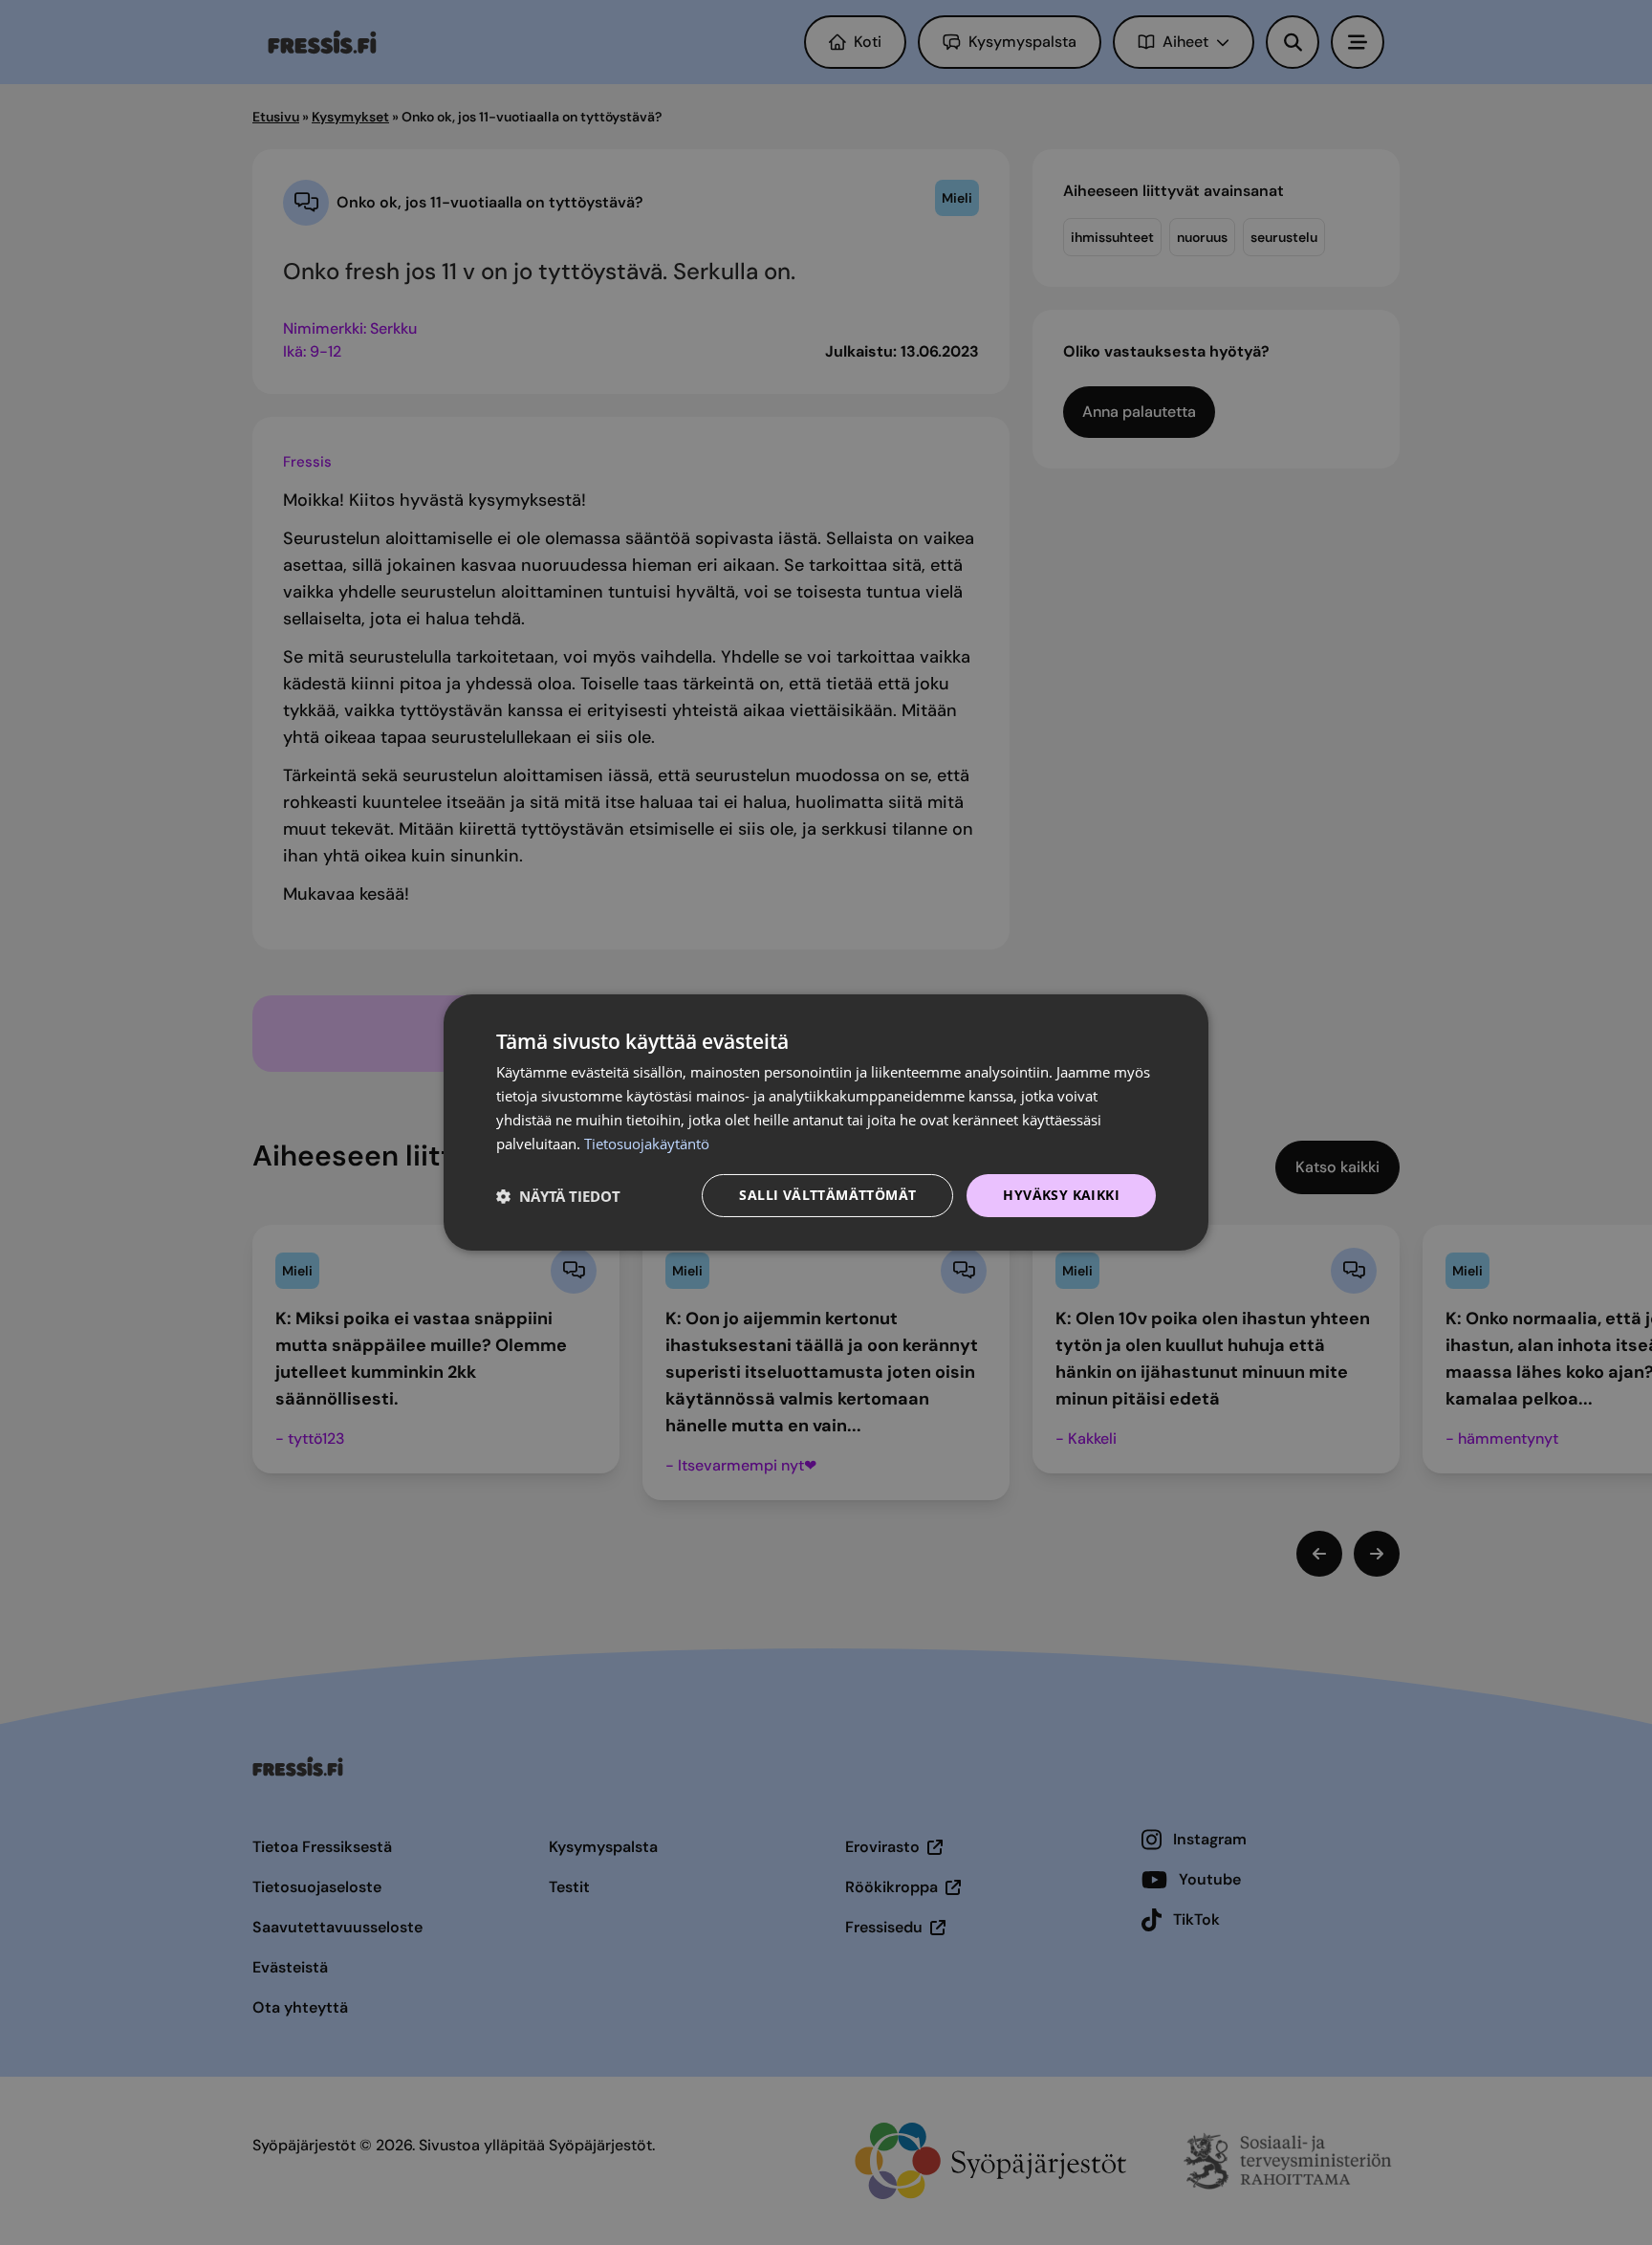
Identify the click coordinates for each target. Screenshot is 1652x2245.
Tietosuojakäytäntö (647, 1144)
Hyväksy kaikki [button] (1061, 1195)
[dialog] (826, 1122)
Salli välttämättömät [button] (827, 1195)
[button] (558, 1196)
